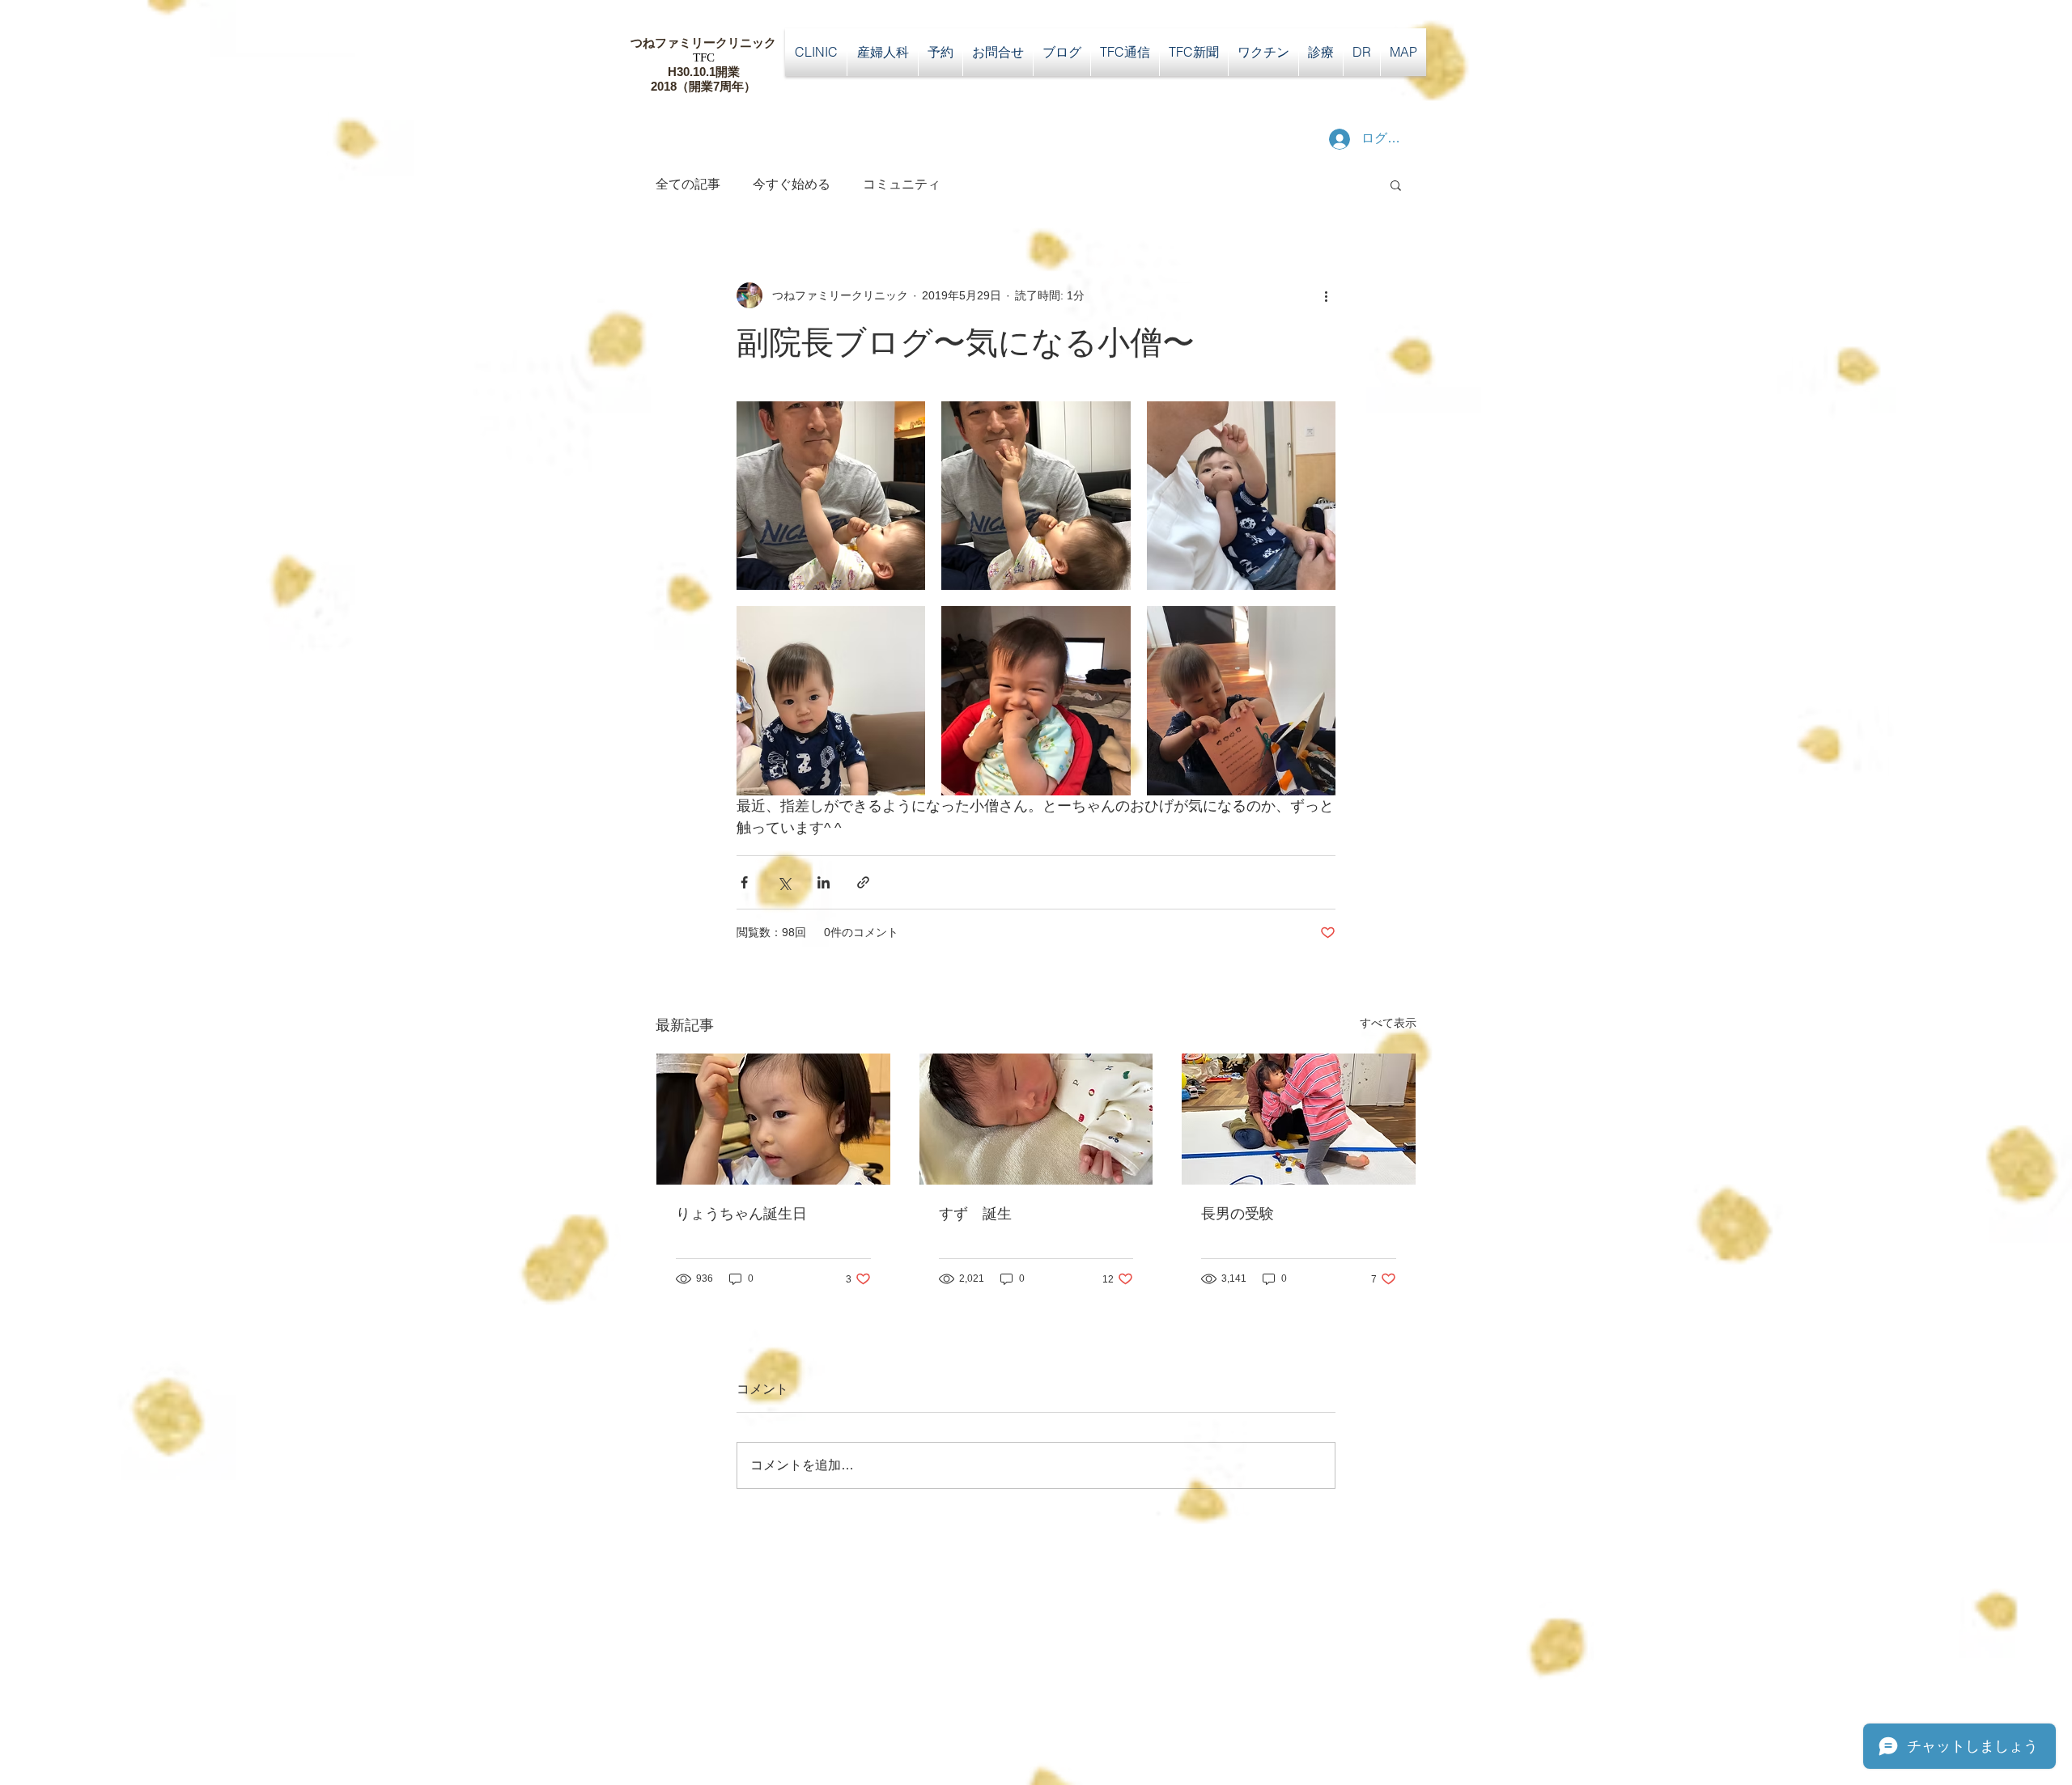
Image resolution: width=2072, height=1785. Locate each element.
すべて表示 (1388, 1023)
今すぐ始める (792, 184)
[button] (1396, 184)
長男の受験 (1238, 1214)
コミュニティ (902, 184)
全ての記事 (688, 184)
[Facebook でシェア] (744, 882)
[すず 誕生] (1036, 1119)
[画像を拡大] (831, 496)
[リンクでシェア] (863, 882)
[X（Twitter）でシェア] (784, 882)
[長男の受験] (1299, 1119)
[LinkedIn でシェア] (824, 882)
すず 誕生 (975, 1214)
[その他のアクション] (1326, 295)
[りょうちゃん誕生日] (773, 1119)
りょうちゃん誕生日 (741, 1214)
